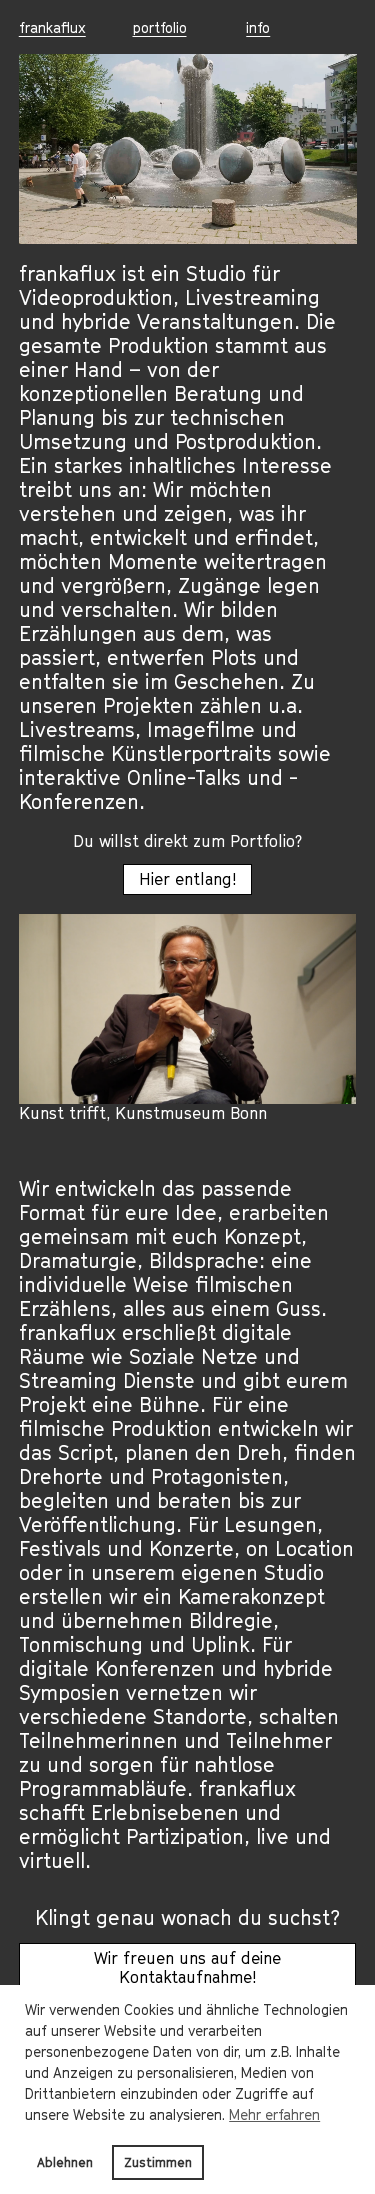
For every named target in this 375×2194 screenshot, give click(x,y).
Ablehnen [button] (65, 2162)
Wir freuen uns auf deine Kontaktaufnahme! (187, 1967)
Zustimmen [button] (158, 2162)
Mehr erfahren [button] (274, 2114)
